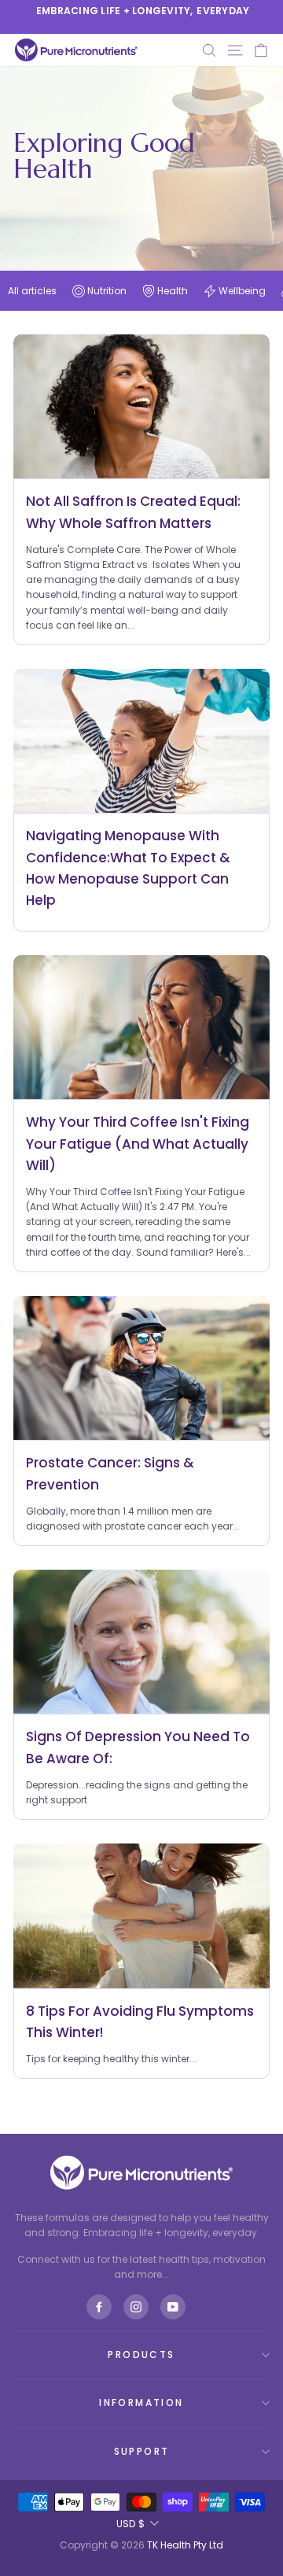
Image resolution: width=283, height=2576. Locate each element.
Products (141, 2355)
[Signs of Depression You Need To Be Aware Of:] (141, 1642)
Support (142, 2451)
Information (141, 2403)
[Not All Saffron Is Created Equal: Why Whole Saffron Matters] (141, 406)
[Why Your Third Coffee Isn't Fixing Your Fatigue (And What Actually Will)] (141, 1027)
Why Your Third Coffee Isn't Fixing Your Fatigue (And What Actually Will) (138, 1143)
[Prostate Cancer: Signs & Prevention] (141, 1368)
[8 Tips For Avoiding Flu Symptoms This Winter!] (141, 1915)
